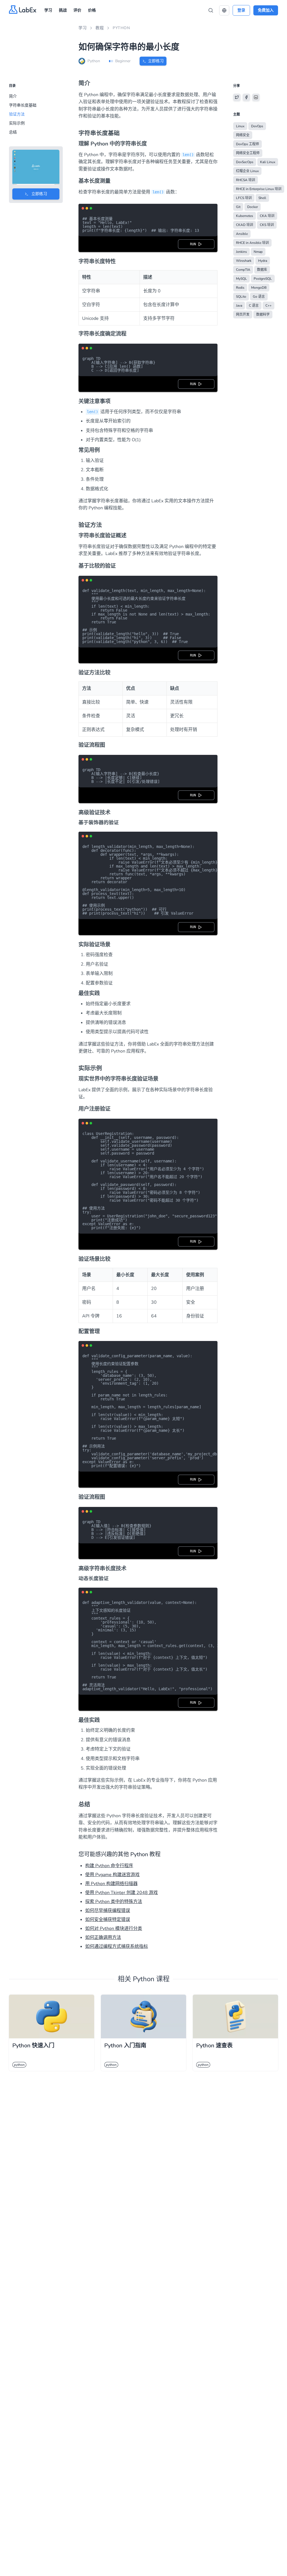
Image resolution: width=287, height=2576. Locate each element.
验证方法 (17, 114)
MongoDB (259, 288)
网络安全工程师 (248, 153)
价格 (92, 10)
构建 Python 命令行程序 (109, 1866)
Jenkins (241, 252)
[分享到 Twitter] (237, 97)
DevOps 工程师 (247, 144)
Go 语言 (259, 297)
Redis (240, 288)
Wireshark (244, 261)
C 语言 (254, 306)
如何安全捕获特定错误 (108, 1920)
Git (238, 207)
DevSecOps (245, 162)
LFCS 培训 (244, 198)
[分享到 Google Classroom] (256, 97)
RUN (194, 244)
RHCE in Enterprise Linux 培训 (259, 189)
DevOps (257, 126)
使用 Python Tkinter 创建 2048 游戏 (121, 1893)
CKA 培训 (267, 216)
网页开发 (243, 315)
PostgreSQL (263, 279)
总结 (13, 132)
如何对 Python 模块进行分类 (114, 1928)
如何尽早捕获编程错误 (108, 1911)
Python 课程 (151, 1979)
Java (239, 306)
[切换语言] (224, 10)
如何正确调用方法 (103, 1937)
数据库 (262, 270)
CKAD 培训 (245, 225)
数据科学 (263, 315)
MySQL (241, 279)
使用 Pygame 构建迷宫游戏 (112, 1875)
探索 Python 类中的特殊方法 (114, 1902)
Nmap (258, 252)
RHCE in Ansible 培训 (252, 243)
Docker (253, 207)
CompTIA (243, 270)
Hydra (263, 261)
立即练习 (156, 61)
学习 (48, 10)
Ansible (242, 234)
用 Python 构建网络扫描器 (111, 1884)
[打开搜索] (211, 10)
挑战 (63, 10)
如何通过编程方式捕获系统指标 (117, 1946)
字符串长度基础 (23, 105)
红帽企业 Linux (247, 171)
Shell (262, 198)
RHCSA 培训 (246, 180)
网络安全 (243, 135)
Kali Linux (268, 162)
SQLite (241, 297)
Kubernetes (245, 216)
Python (121, 28)
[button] (224, 10)
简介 (13, 96)
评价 (77, 10)
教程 (100, 28)
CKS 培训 (267, 225)
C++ (269, 306)
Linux (240, 126)
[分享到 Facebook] (246, 97)
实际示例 (17, 123)
